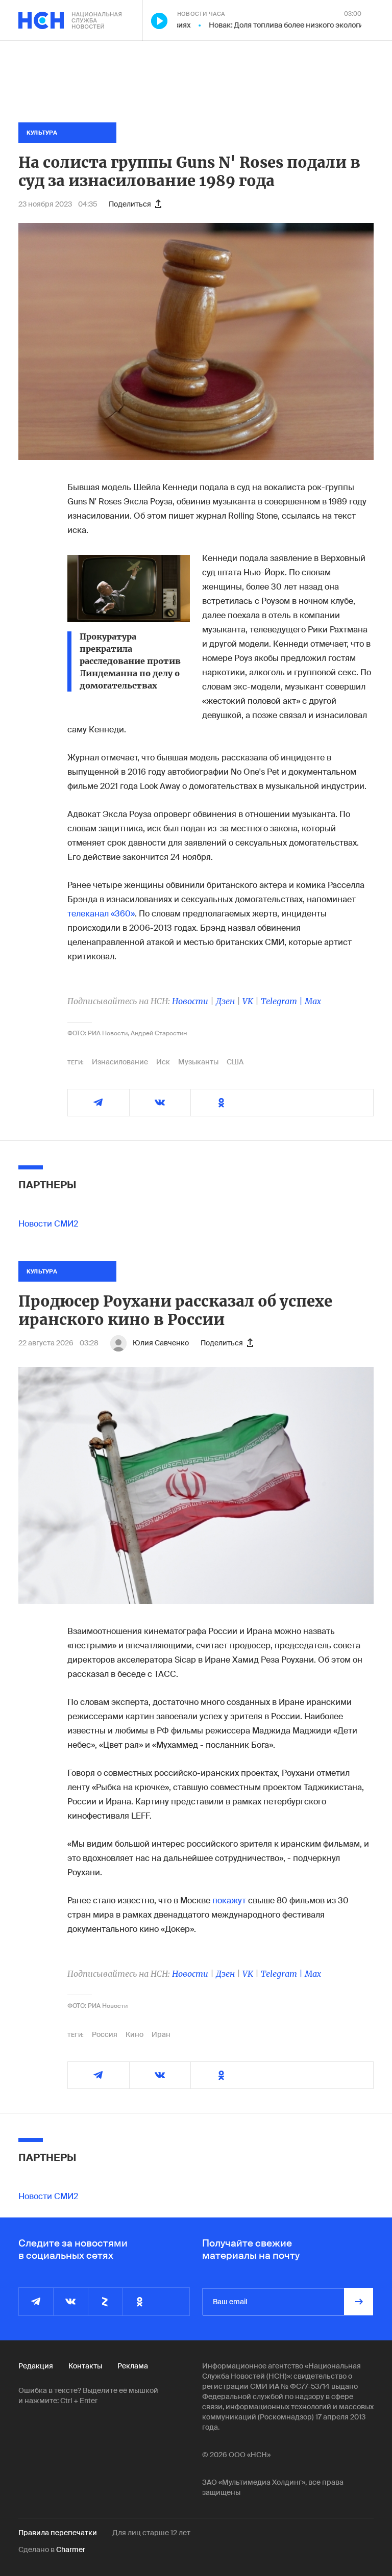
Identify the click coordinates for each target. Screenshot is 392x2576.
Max (313, 1001)
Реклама (133, 2366)
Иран (161, 2034)
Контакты (85, 2366)
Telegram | (283, 1001)
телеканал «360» (101, 914)
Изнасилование (120, 1062)
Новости (190, 1001)
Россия (105, 2034)
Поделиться (130, 204)
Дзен (225, 1001)
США (235, 1062)
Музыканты (198, 1062)
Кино (134, 2034)
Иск (163, 1062)
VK (248, 1001)
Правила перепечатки (58, 2533)
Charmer (71, 2549)
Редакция (36, 2366)
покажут (229, 1901)
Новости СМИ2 (48, 1224)
